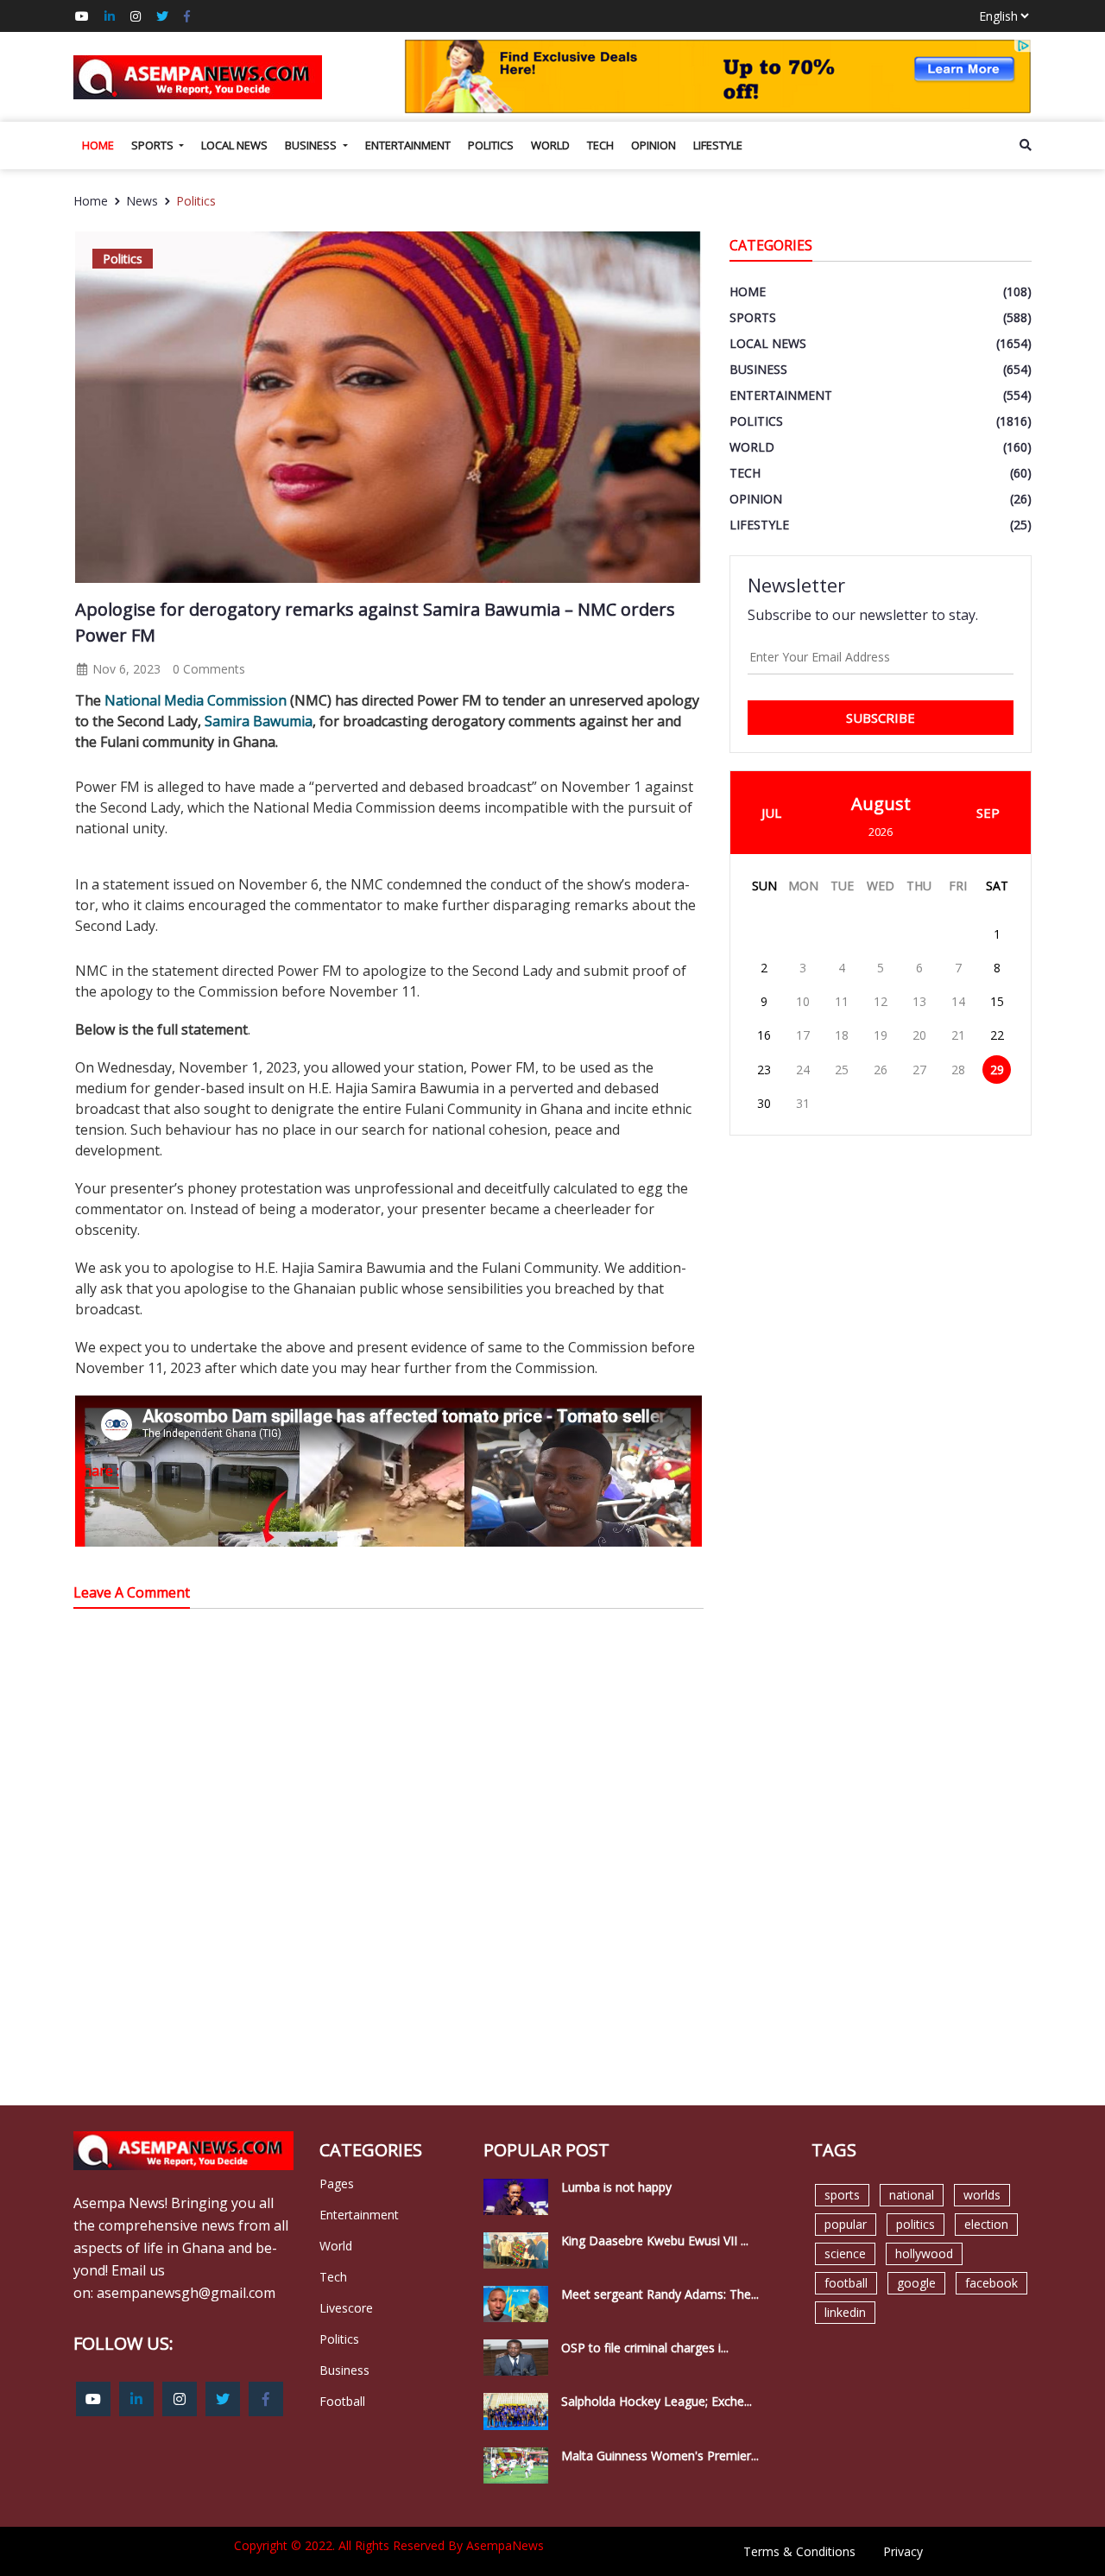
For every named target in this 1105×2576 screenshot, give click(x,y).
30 (764, 1103)
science (845, 2253)
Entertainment (408, 145)
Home (98, 145)
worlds (982, 2195)
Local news (234, 145)
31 (803, 1103)
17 (803, 1035)
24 (803, 1070)
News (142, 201)
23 (764, 1070)
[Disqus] (388, 1868)
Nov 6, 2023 (125, 669)
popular (846, 2224)
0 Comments (209, 669)
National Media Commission (196, 700)
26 (881, 1070)
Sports (154, 145)
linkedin (845, 2312)
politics (916, 2224)
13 (919, 1001)
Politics (491, 145)
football (846, 2283)
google (916, 2283)
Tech (600, 145)
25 (842, 1070)
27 (919, 1070)
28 (958, 1070)
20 (919, 1035)
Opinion (654, 145)
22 (997, 1035)
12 (881, 1001)
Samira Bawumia (259, 721)
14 (958, 1001)
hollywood (924, 2253)
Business (312, 145)
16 (764, 1035)
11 (842, 1001)
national (912, 2195)
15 (997, 1001)
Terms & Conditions (799, 2551)
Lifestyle (718, 145)
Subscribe (881, 718)
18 (842, 1035)
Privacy (903, 2551)
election (986, 2224)
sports (842, 2195)
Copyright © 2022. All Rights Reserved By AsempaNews (389, 2545)
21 (958, 1035)
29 (997, 1070)
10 (803, 1001)
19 (881, 1035)
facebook (991, 2283)
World (550, 145)
